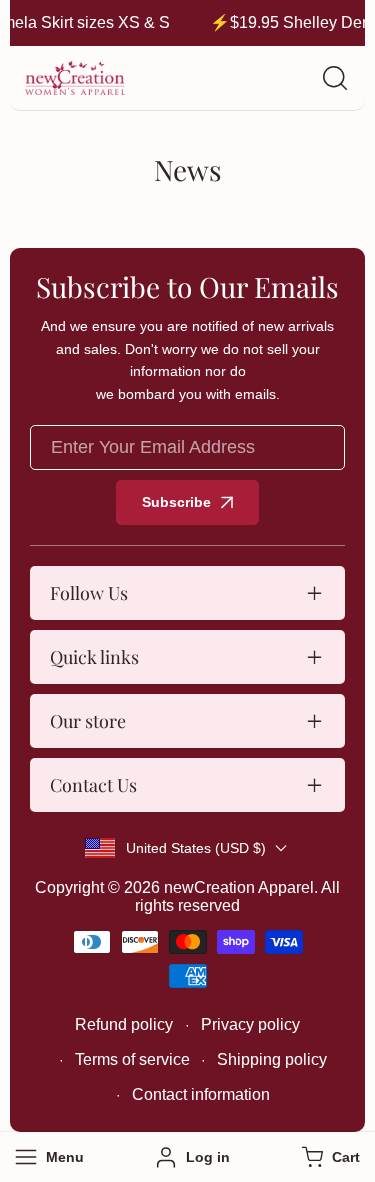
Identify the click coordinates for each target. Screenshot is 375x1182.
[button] (328, 1157)
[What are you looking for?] (335, 78)
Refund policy (124, 1024)
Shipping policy (272, 1059)
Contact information (201, 1094)
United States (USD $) (196, 848)
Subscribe (176, 502)
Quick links (94, 657)
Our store (88, 721)
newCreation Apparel (239, 887)
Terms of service (132, 1059)
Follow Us (89, 593)
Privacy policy (250, 1024)
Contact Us (93, 785)
